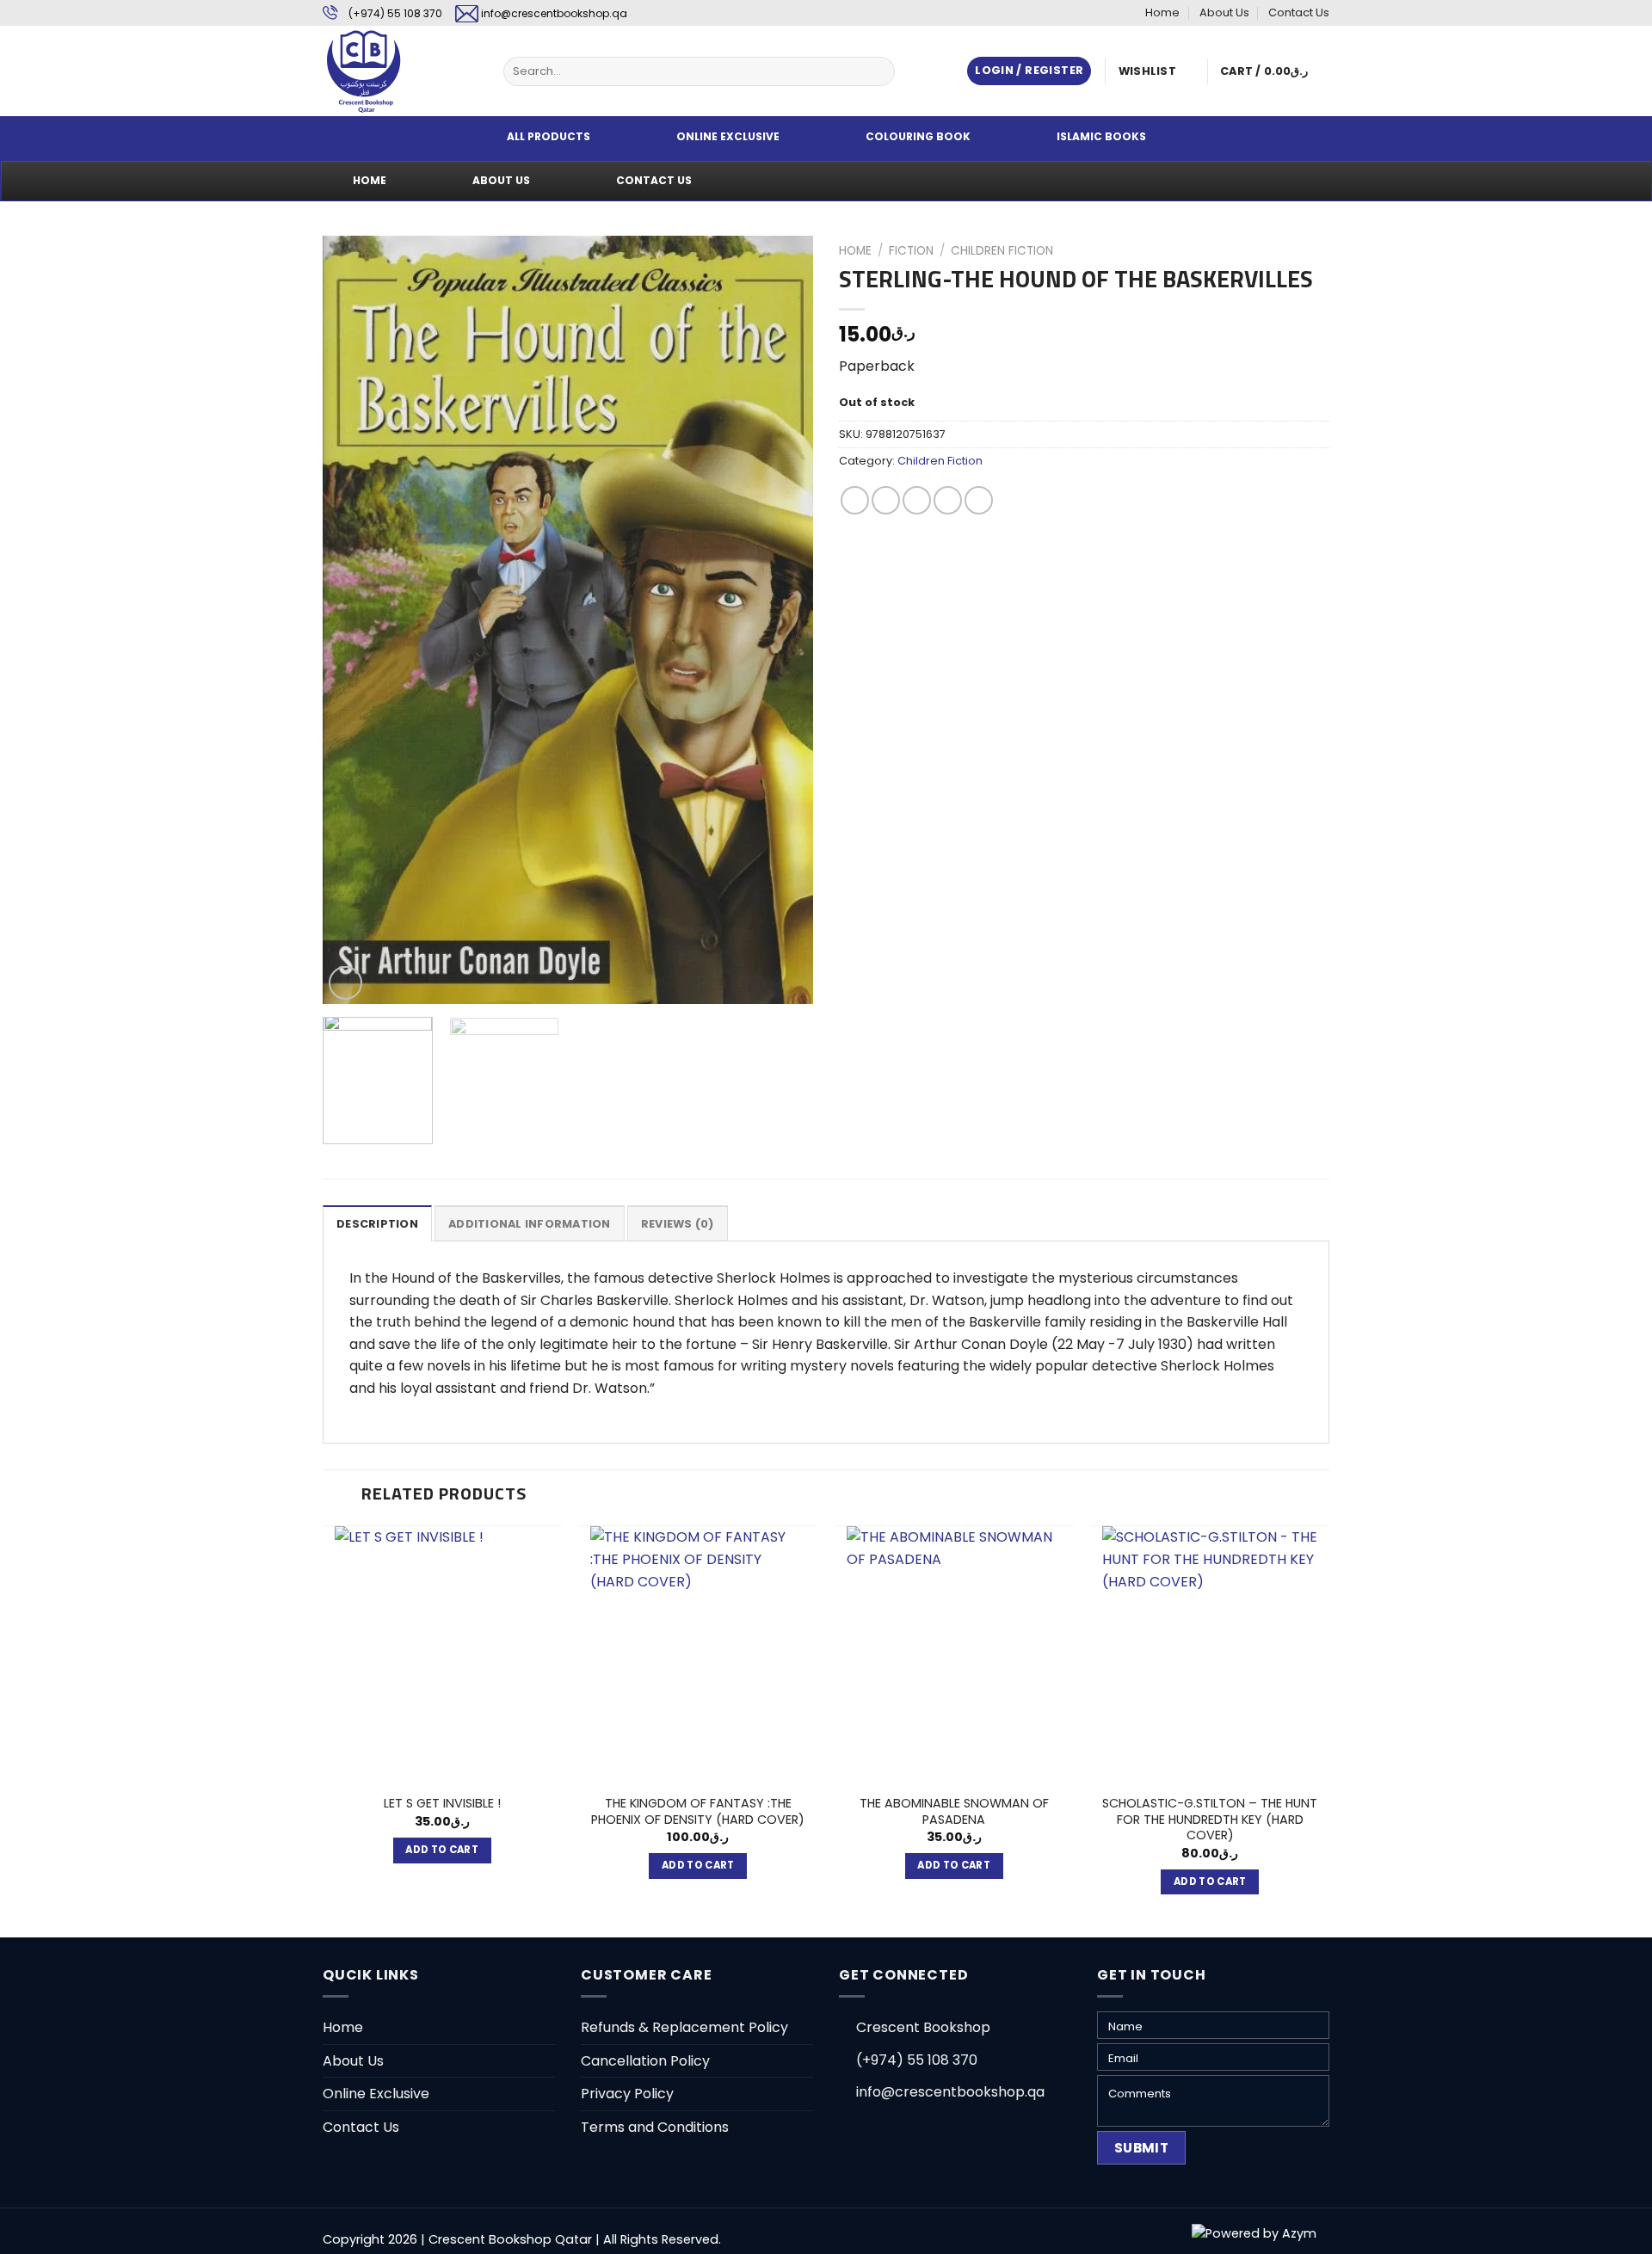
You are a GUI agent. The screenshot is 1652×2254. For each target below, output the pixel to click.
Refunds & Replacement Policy (684, 2027)
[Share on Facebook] (855, 500)
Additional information (530, 1224)
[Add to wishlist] (349, 262)
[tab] (377, 1223)
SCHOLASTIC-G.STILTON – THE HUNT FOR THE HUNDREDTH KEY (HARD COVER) (1210, 1820)
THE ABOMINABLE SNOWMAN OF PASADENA (954, 1811)
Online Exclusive (376, 2094)
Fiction (911, 251)
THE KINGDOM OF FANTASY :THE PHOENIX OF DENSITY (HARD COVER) (698, 1811)
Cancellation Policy (645, 2061)
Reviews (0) (678, 1224)
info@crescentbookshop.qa (554, 13)
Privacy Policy (627, 2094)
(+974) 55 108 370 (395, 13)
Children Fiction (1002, 251)
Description (377, 1224)
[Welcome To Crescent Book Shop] (400, 71)
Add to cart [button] (442, 1850)
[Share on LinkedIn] (979, 500)
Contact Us (1299, 12)
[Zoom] (345, 983)
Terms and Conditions (655, 2127)
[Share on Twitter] (886, 500)
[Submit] (879, 71)
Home (1162, 12)
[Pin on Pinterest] (948, 500)
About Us (1224, 12)
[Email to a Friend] (917, 500)
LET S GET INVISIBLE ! (442, 1804)
